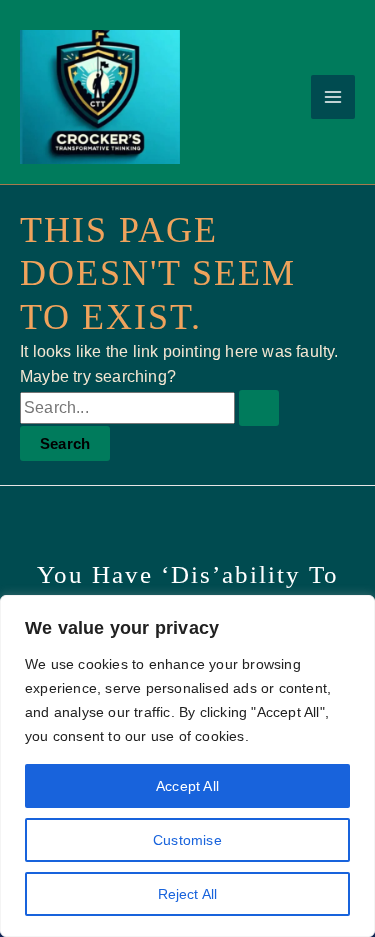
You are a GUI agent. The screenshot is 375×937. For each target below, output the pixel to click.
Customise (187, 840)
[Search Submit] (259, 408)
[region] (187, 766)
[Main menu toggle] (333, 97)
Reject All (188, 894)
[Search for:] (149, 407)
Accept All (187, 786)
